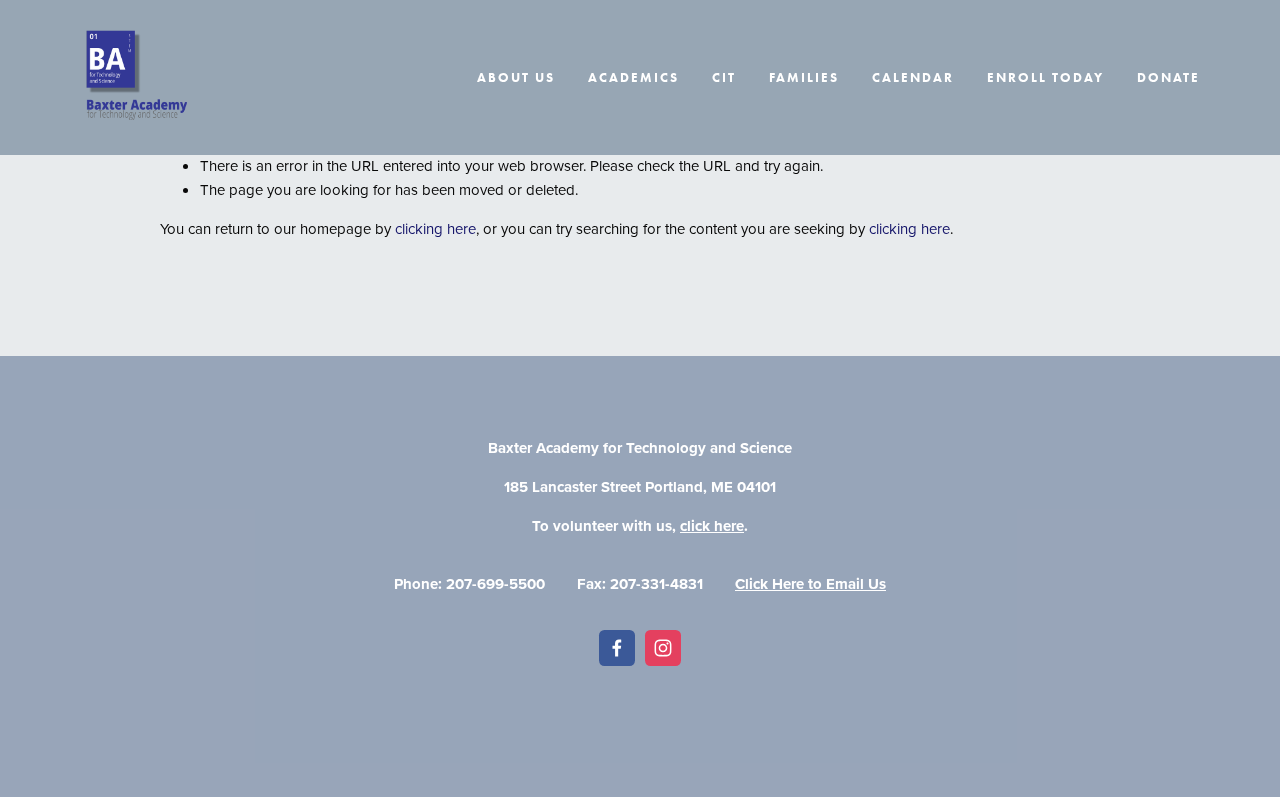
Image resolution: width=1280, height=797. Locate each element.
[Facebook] (617, 648)
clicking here (435, 228)
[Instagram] (663, 648)
